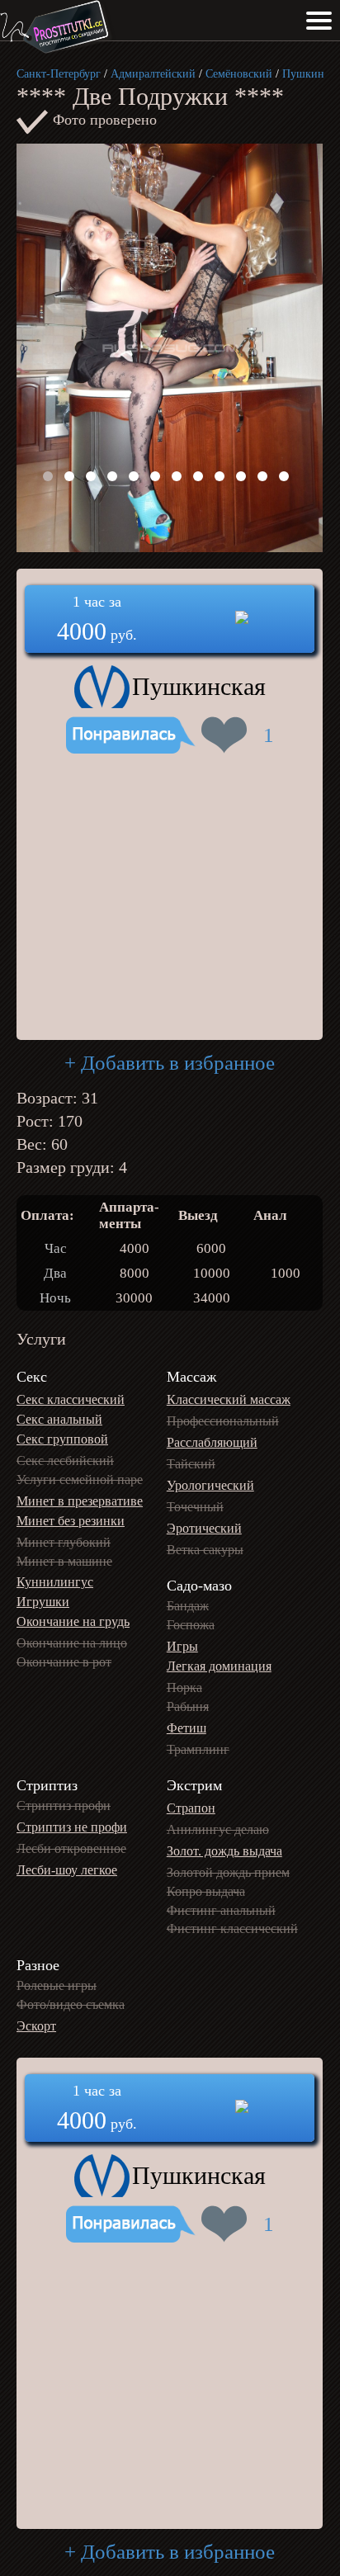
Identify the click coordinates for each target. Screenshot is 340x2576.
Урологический (210, 1485)
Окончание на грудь (73, 1621)
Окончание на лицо (72, 1643)
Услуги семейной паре (80, 1479)
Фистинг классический (232, 1928)
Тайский (191, 1464)
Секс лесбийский (65, 1461)
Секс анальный (59, 1419)
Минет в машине (64, 1561)
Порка (184, 1687)
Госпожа (191, 1625)
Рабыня (188, 1706)
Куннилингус (55, 1582)
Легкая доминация (219, 1666)
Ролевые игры (57, 1985)
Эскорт (36, 2026)
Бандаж (188, 1606)
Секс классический (71, 1399)
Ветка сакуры (205, 1550)
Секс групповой (62, 1439)
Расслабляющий (212, 1442)
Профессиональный (223, 1421)
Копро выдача (206, 1891)
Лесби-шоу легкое (67, 1870)
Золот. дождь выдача (224, 1851)
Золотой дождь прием (228, 1872)
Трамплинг (198, 1749)
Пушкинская (199, 686)
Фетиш (187, 1728)
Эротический (204, 1528)
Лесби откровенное (71, 1848)
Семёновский (239, 74)
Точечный (195, 1507)
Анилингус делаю (218, 1829)
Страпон (191, 1808)
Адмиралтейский (153, 74)
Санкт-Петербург (59, 74)
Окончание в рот (64, 1662)
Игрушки (43, 1602)
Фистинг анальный (221, 1910)
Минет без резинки (71, 1521)
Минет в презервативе (80, 1501)
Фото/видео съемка (71, 2004)
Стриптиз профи (64, 1806)
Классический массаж (229, 1399)
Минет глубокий (64, 1542)
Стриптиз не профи (72, 1827)
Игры (182, 1646)
